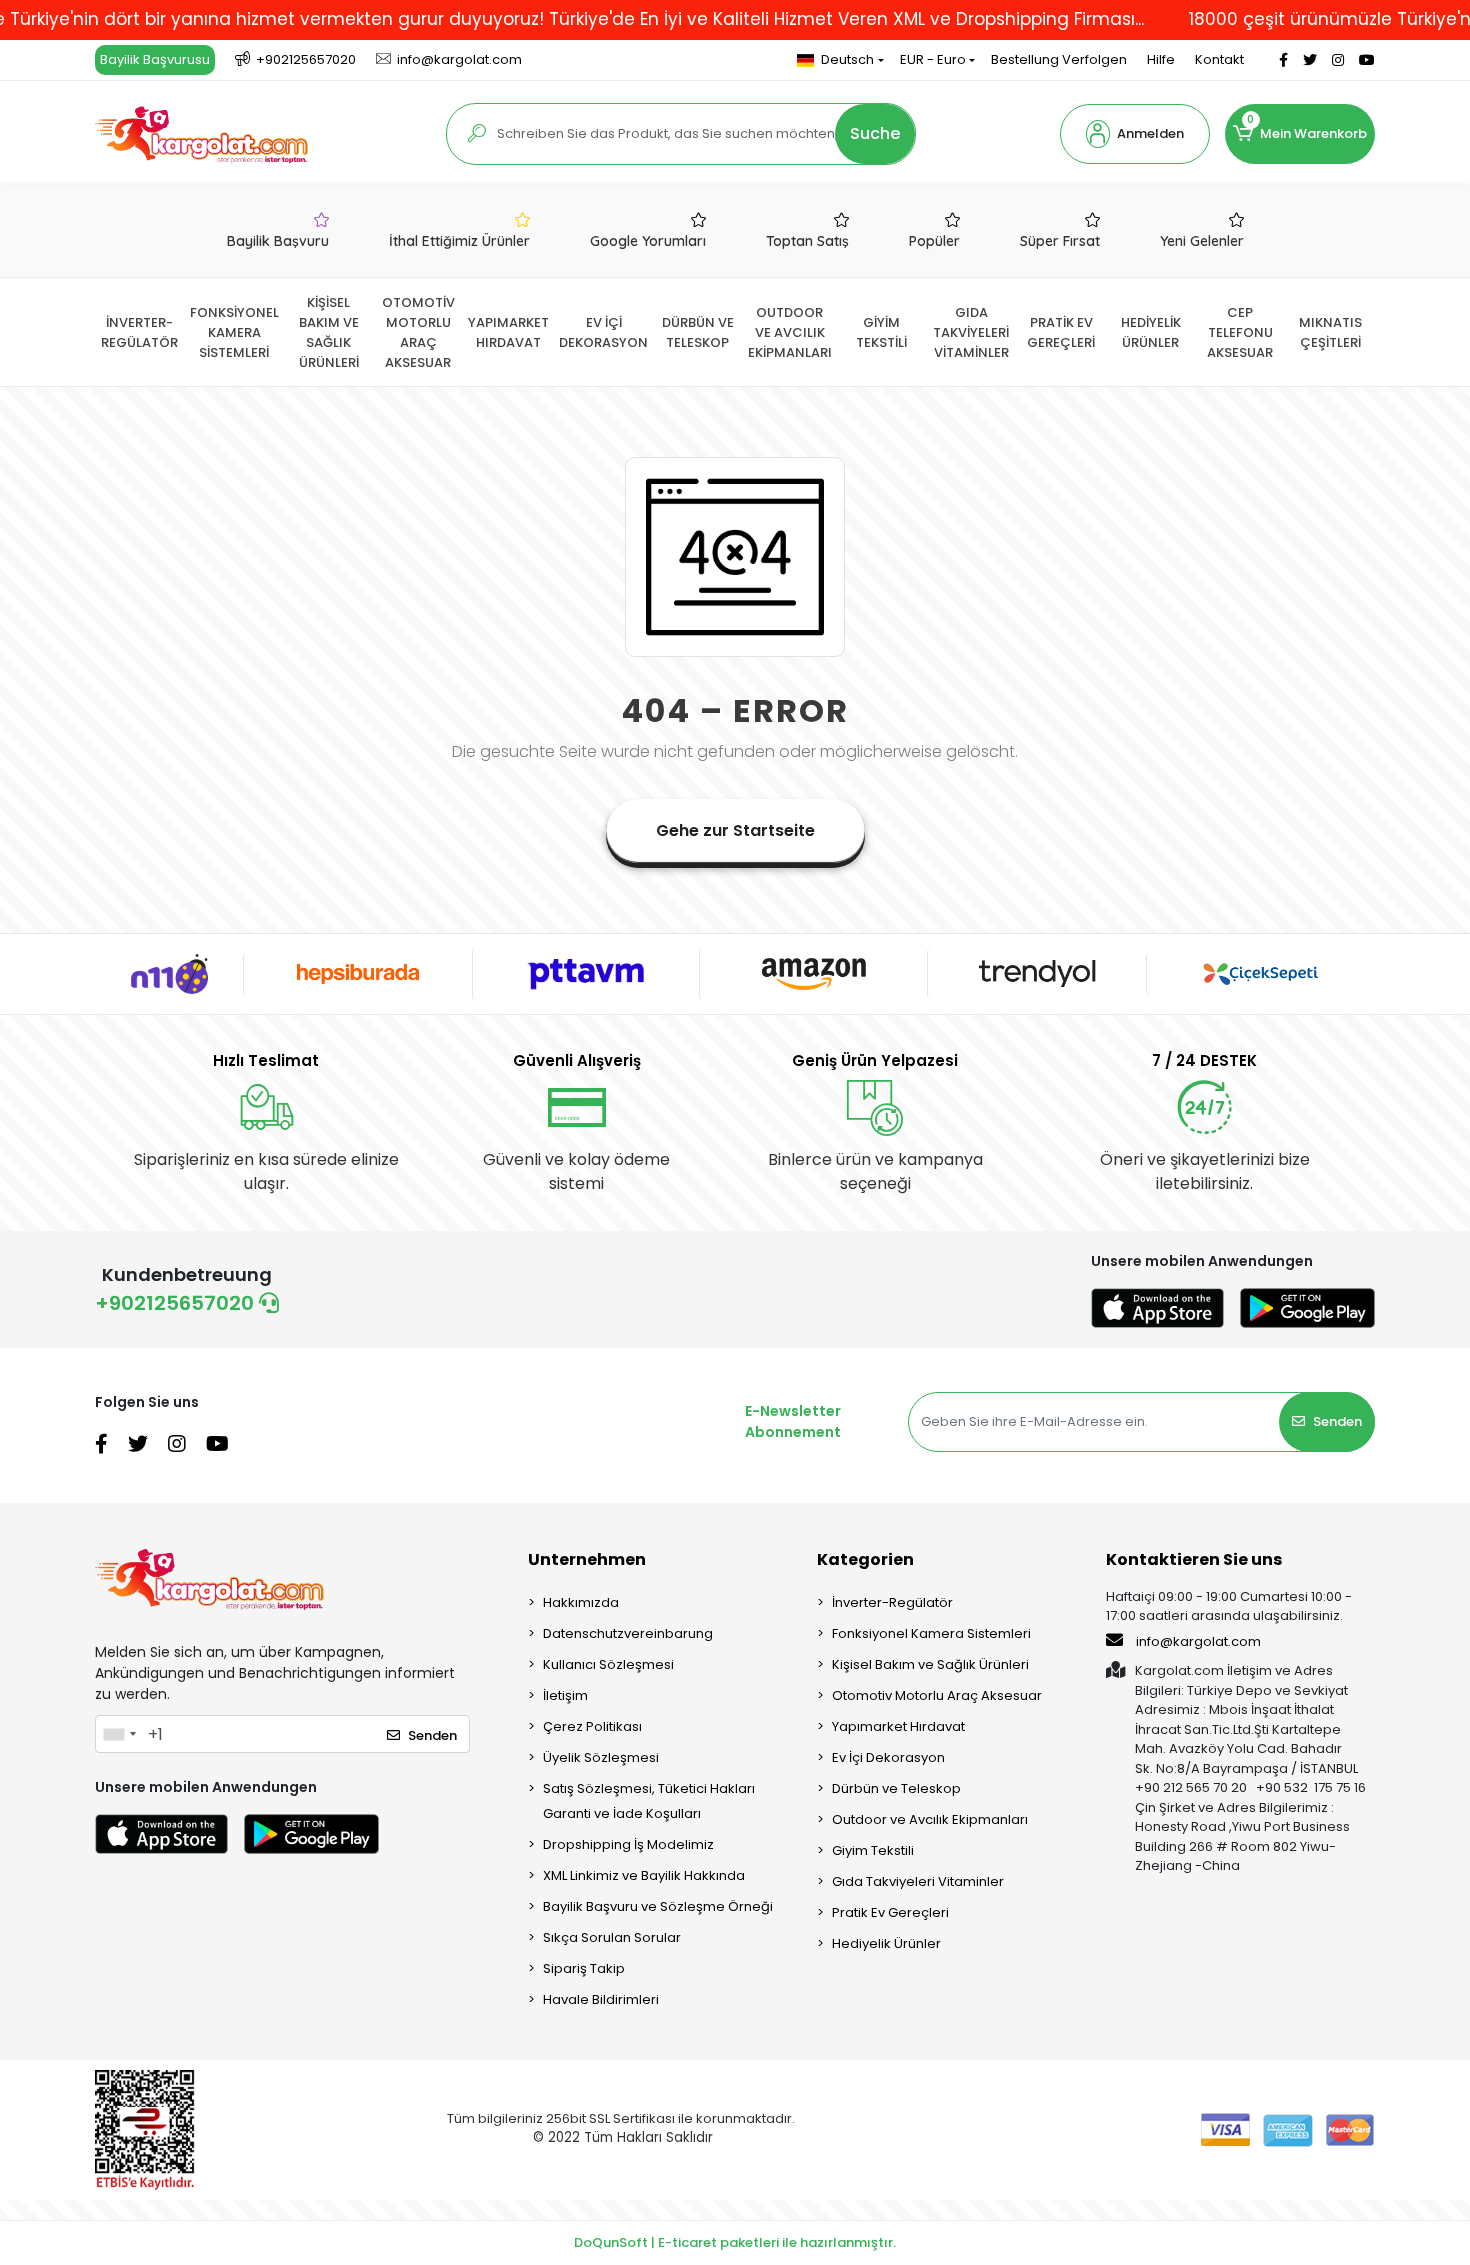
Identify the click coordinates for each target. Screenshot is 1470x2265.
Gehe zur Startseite (735, 830)
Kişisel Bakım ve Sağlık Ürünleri (930, 1664)
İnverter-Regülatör (892, 1602)
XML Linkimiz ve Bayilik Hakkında (644, 1875)
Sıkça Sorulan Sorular (612, 1937)
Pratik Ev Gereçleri (890, 1912)
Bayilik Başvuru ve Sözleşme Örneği (658, 1906)
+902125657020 (177, 1303)
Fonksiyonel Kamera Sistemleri (931, 1633)
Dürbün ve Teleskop (896, 1788)
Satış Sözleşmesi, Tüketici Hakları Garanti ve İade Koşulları (649, 1801)
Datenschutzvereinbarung (628, 1633)
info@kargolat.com (1198, 1641)
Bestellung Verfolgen (1059, 59)
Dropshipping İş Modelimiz (628, 1844)
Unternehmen (587, 1559)
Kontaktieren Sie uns (1194, 1559)
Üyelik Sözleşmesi (601, 1757)
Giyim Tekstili (873, 1850)
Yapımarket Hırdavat (898, 1726)
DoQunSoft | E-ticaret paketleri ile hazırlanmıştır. (735, 2242)
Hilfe (1161, 59)
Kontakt (1219, 59)
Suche (875, 133)
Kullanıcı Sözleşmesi (608, 1664)
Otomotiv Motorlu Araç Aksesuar (937, 1695)
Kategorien (865, 1559)
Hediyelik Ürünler (886, 1943)
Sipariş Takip (584, 1968)
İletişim (565, 1695)
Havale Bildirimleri (601, 1999)
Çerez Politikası (592, 1726)
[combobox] (119, 1734)
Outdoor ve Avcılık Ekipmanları (930, 1819)
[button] (1135, 134)
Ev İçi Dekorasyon (888, 1757)
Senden (1337, 1421)
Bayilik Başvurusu (155, 59)
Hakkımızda (581, 1602)
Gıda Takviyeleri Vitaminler (918, 1881)
